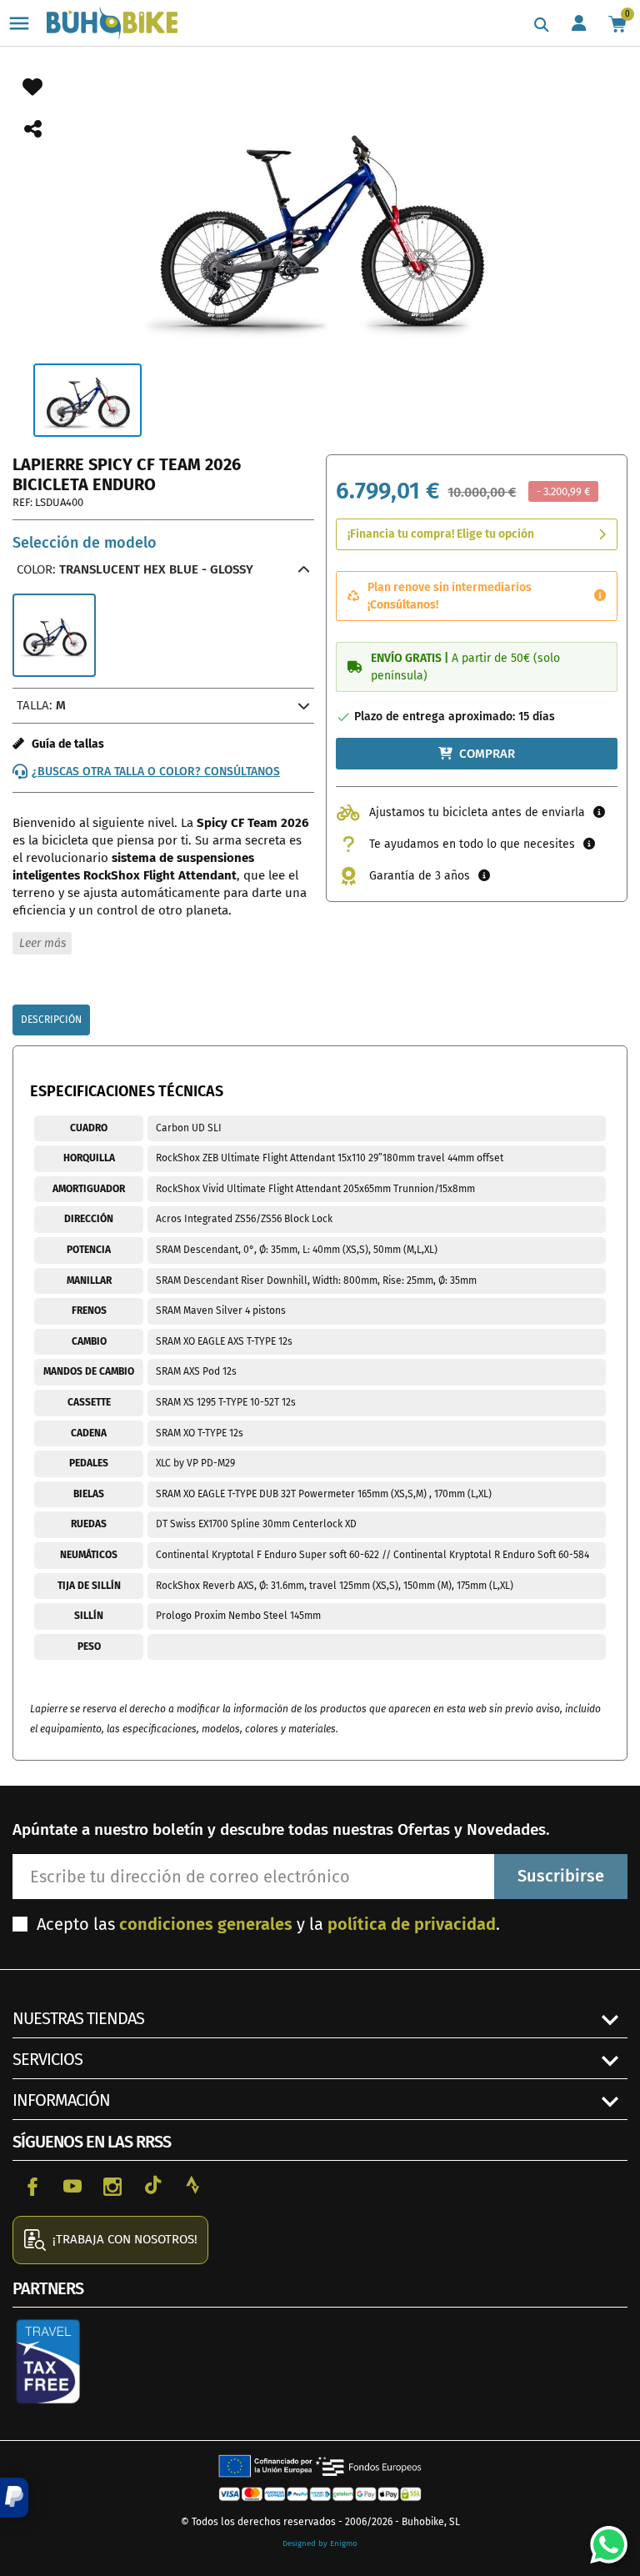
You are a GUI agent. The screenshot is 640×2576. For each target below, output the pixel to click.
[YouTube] (72, 2185)
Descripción (51, 1020)
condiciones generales (206, 1924)
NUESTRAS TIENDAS (78, 2018)
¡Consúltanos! (403, 605)
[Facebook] (32, 2185)
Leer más (42, 943)
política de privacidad (412, 1924)
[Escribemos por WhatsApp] (602, 2538)
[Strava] (192, 2185)
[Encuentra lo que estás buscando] (542, 25)
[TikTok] (152, 2185)
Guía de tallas (64, 744)
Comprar (487, 754)
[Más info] (600, 596)
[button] (14, 2498)
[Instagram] (112, 2185)
